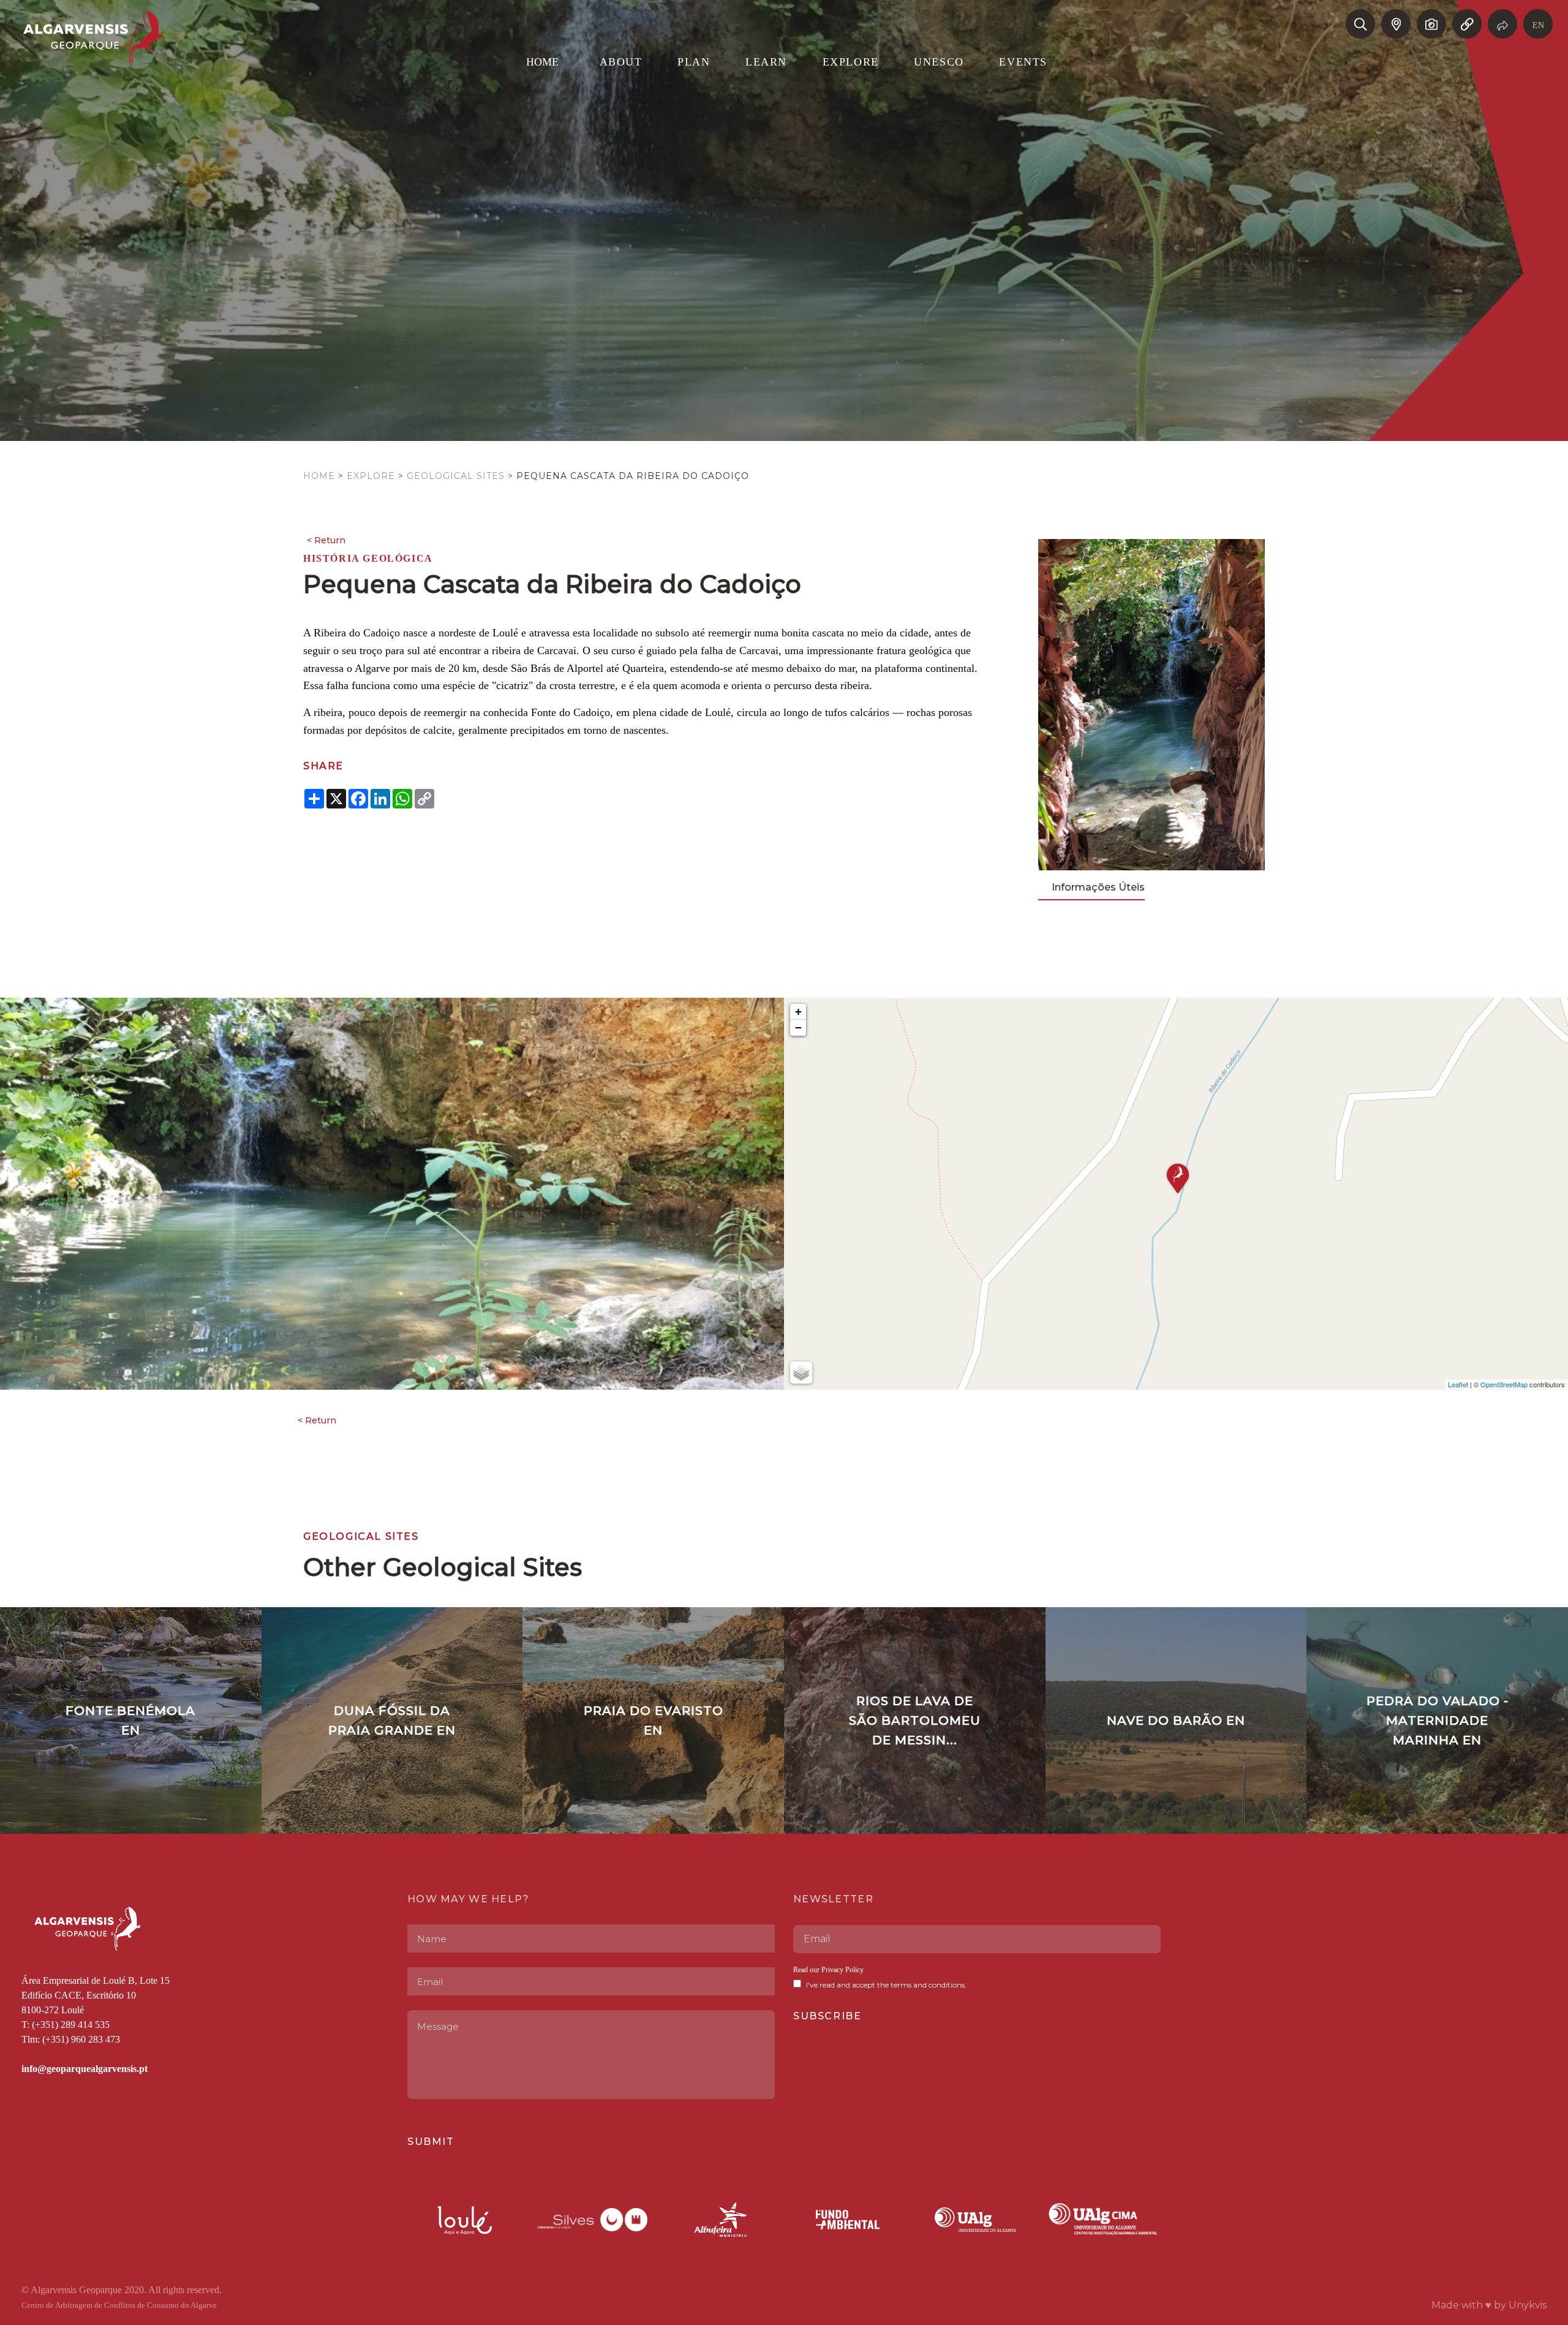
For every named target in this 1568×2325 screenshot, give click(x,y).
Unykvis (1528, 2305)
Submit (431, 2142)
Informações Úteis (1098, 887)
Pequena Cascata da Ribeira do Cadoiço (633, 476)
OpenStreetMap (1504, 1384)
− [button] (798, 1027)
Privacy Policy (842, 1970)
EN (1538, 25)
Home (319, 476)
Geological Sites (456, 476)
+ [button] (798, 1012)
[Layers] (801, 1373)
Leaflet (1458, 1384)
